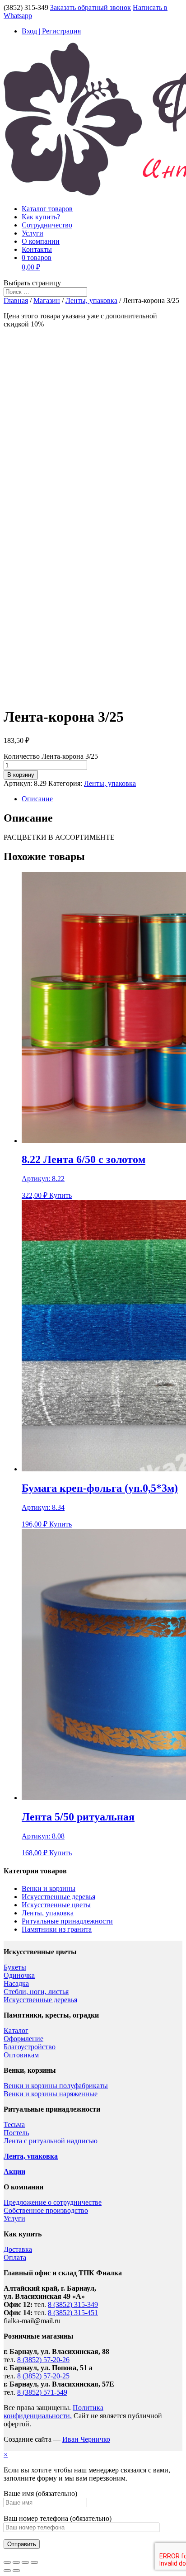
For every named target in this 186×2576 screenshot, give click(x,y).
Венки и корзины (49, 1888)
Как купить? (41, 217)
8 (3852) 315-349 (73, 2304)
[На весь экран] (25, 2562)
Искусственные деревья (58, 1897)
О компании (41, 241)
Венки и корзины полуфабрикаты (56, 2086)
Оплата (15, 2257)
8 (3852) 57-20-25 (43, 2376)
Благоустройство (30, 2047)
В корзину (21, 775)
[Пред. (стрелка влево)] (7, 2571)
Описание (37, 799)
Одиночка (19, 1975)
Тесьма (14, 2125)
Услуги (33, 233)
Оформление (23, 2039)
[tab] (102, 799)
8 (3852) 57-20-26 (43, 2360)
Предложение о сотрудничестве (53, 2202)
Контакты (37, 249)
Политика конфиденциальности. (53, 2412)
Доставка (18, 2249)
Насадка (16, 1983)
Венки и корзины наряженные (51, 2094)
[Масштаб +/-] (34, 2562)
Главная (16, 300)
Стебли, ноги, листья (36, 1992)
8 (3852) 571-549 (42, 2392)
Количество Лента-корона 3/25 (51, 756)
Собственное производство (46, 2210)
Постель (16, 2133)
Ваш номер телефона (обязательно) (58, 2518)
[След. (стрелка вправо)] (16, 2571)
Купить (60, 1195)
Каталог (16, 2030)
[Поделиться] (16, 2562)
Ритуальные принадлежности (67, 1921)
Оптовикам (21, 2055)
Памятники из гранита (57, 1929)
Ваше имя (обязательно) (40, 2493)
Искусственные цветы (56, 1905)
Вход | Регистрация (51, 31)
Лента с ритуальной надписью (51, 2141)
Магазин (47, 300)
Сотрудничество (47, 225)
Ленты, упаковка (91, 300)
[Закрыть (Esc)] (7, 2562)
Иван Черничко (86, 2439)
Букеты (15, 1967)
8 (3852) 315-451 (73, 2313)
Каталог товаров (47, 209)
